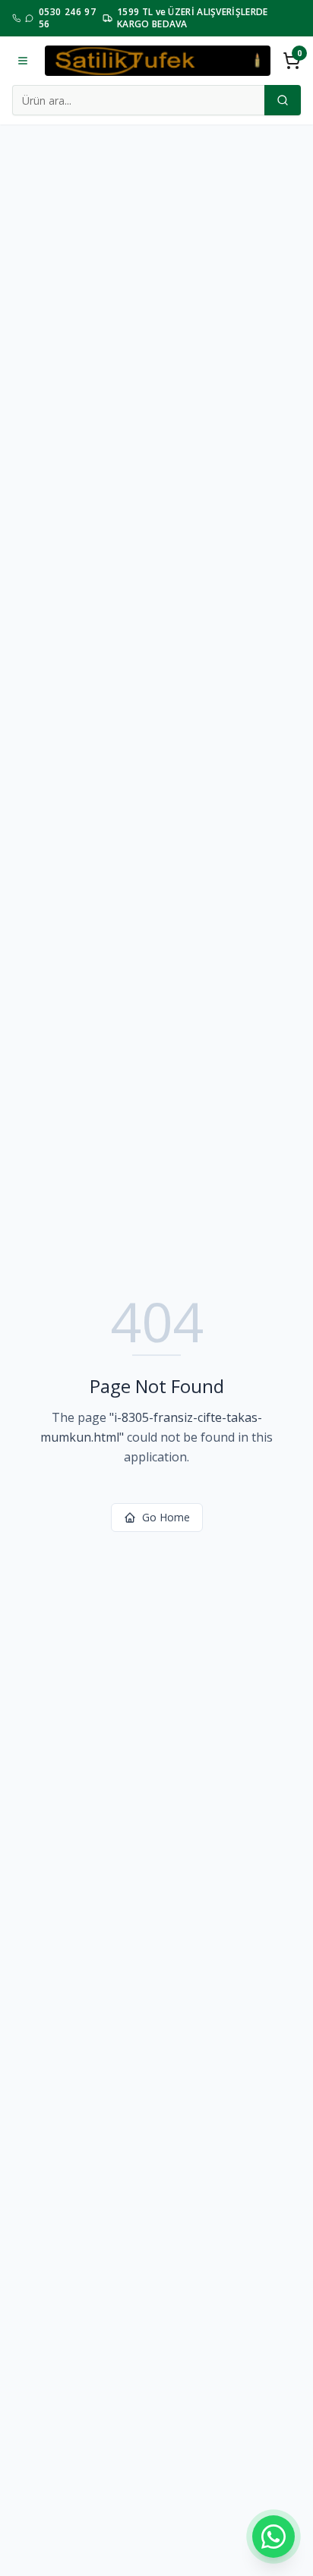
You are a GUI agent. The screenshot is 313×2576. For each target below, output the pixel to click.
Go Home (166, 1517)
